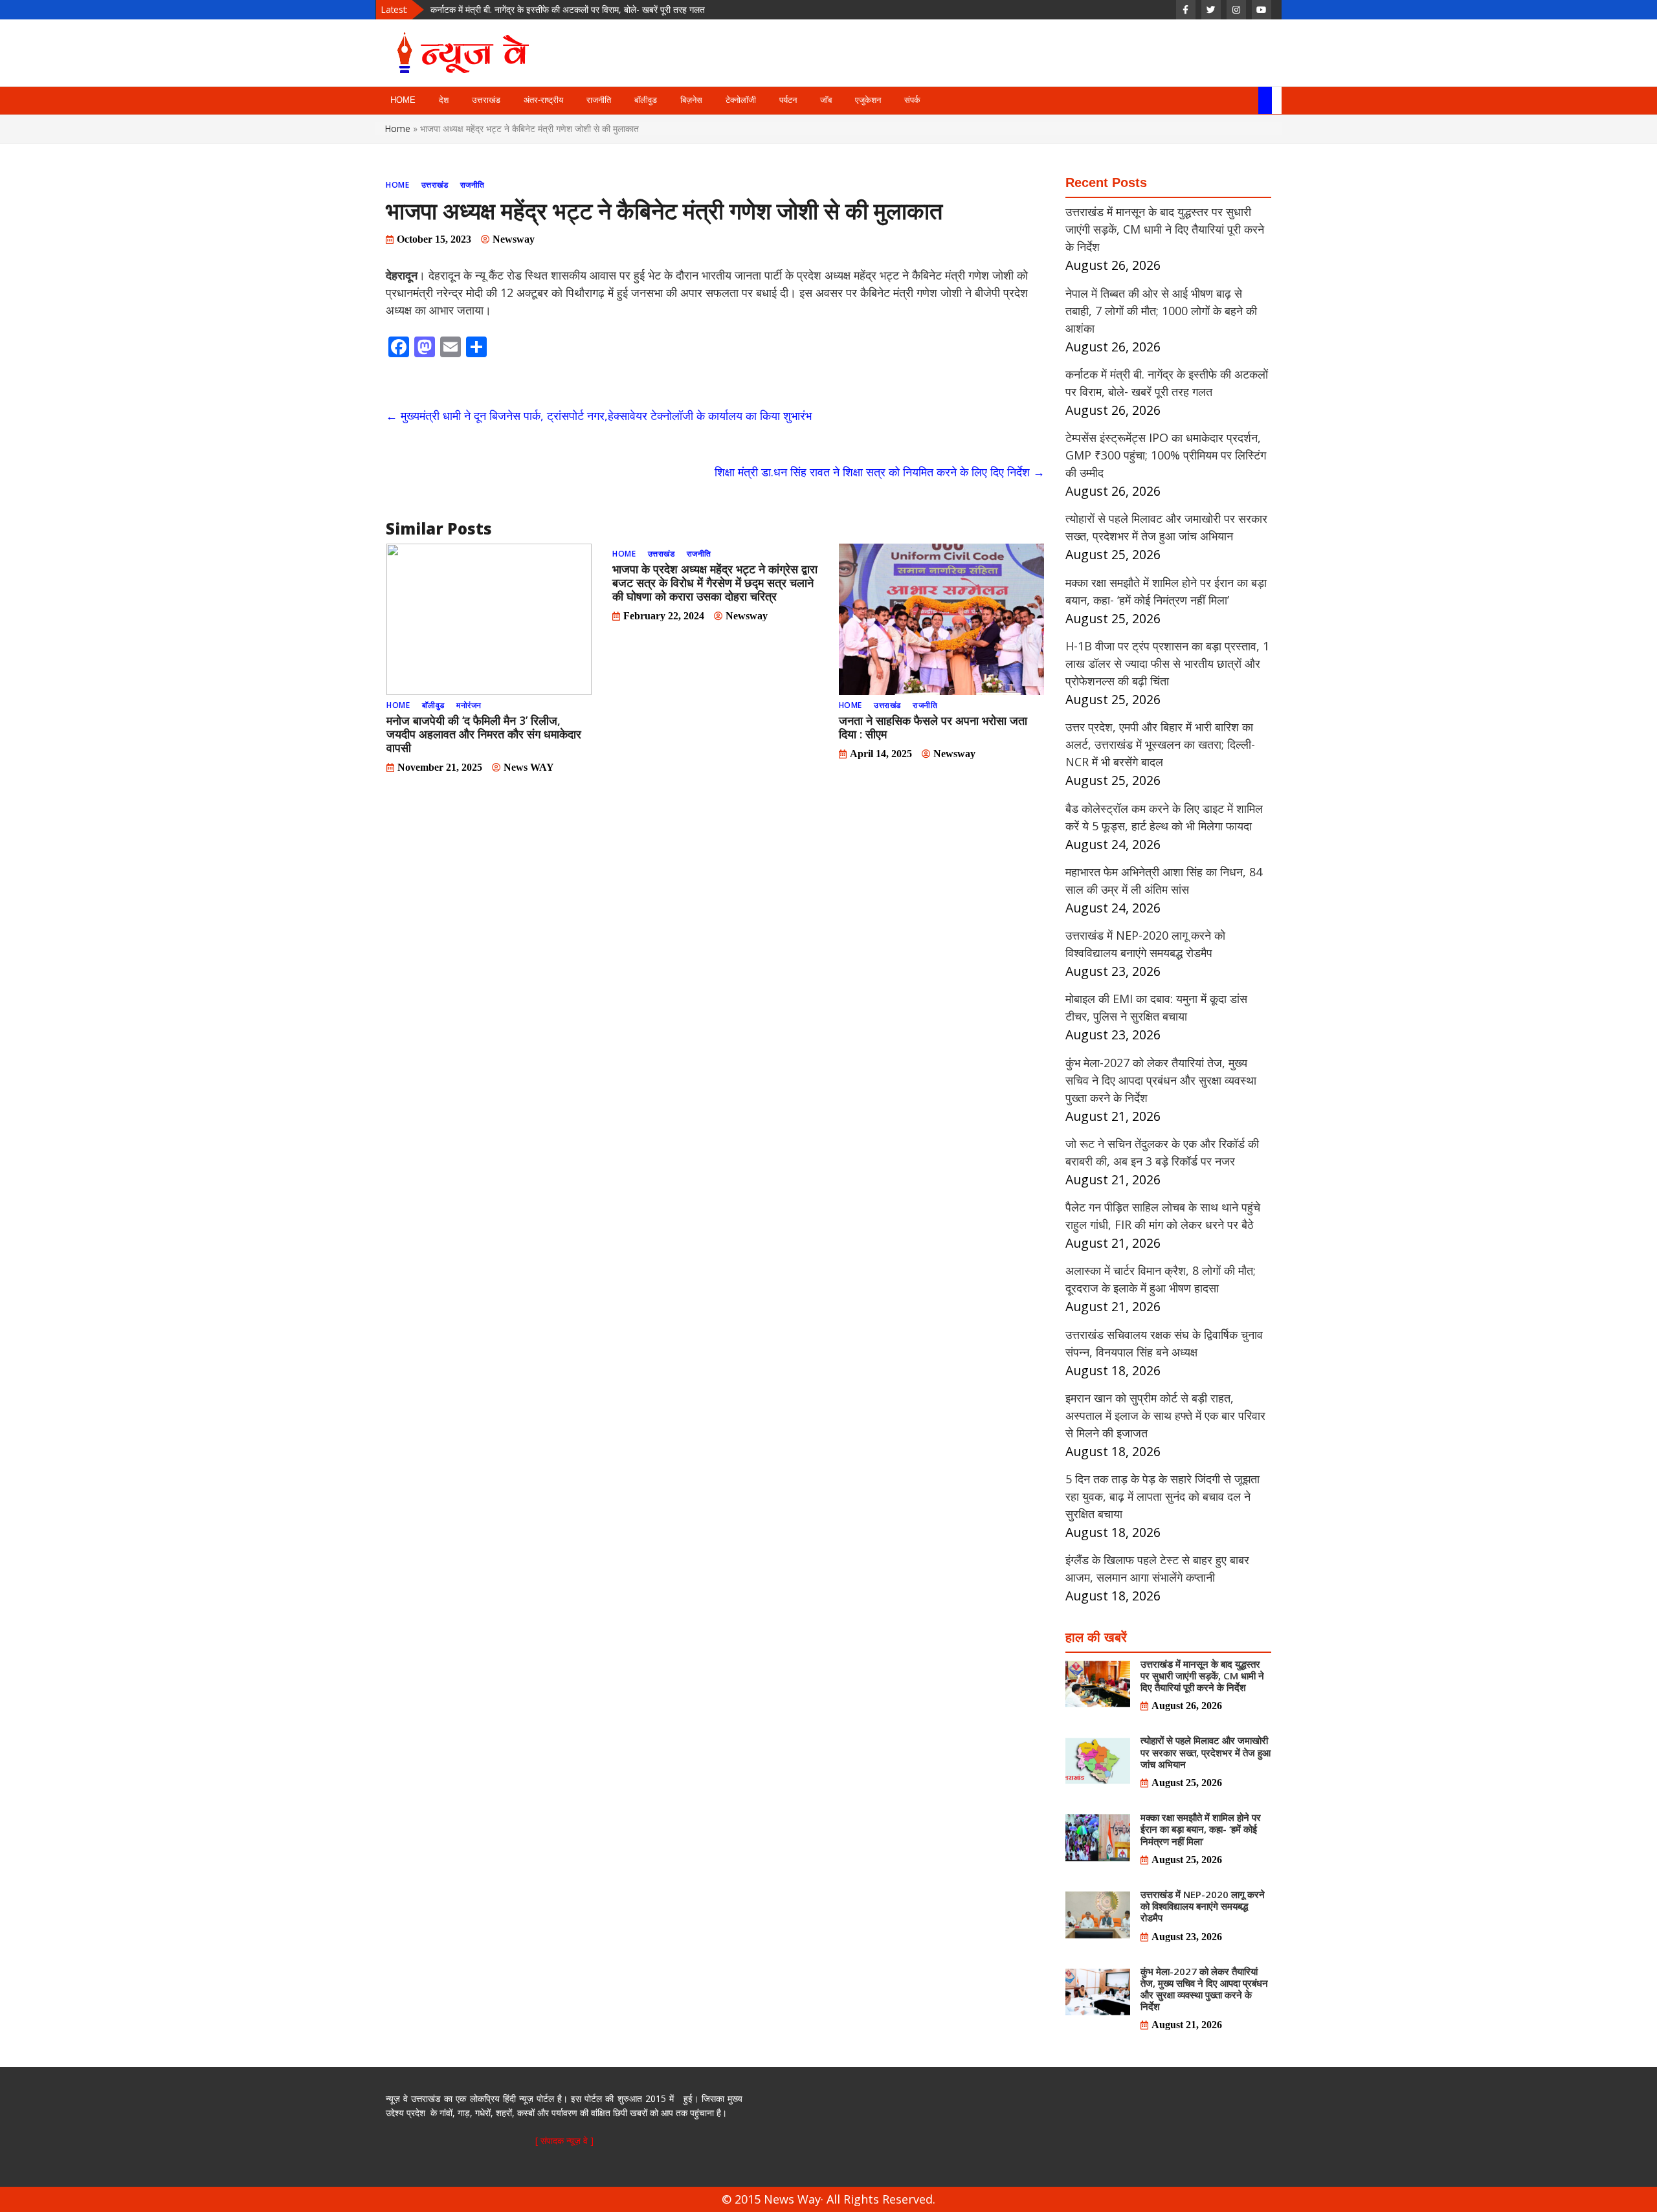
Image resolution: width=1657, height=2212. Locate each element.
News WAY (529, 767)
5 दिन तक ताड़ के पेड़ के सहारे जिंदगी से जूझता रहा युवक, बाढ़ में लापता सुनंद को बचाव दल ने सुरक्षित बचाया (1162, 1496)
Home (398, 128)
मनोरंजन (469, 705)
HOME (403, 100)
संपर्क (912, 100)
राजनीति (599, 100)
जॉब (826, 100)
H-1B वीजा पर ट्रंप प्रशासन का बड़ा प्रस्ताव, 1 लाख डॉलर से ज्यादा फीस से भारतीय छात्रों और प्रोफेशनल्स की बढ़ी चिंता (1167, 663)
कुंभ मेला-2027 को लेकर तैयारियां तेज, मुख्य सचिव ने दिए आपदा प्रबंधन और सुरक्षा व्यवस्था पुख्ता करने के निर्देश (1161, 1080)
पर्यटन (788, 100)
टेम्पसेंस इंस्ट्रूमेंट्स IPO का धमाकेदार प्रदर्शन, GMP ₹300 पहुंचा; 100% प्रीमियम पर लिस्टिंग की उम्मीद (601, 13)
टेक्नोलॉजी (741, 100)
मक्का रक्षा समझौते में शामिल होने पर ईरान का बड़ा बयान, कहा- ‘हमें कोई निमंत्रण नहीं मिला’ (1201, 1829)
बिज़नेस (691, 100)
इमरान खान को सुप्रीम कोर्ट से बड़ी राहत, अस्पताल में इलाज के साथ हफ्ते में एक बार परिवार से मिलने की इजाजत (1165, 1415)
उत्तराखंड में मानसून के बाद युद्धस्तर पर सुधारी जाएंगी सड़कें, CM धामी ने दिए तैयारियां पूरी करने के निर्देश (1165, 229)
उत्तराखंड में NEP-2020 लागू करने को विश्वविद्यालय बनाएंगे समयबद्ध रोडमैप (1203, 1906)
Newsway (514, 239)
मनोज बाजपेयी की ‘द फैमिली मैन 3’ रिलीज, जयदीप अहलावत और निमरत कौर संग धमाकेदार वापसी (484, 734)
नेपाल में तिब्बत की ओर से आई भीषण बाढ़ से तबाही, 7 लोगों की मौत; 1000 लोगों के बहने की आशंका (1161, 311)
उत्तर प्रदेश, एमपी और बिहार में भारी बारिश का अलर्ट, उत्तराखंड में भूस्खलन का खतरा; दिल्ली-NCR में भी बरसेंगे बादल (1160, 744)
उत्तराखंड (486, 100)
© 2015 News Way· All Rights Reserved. (828, 2199)
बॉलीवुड (646, 100)
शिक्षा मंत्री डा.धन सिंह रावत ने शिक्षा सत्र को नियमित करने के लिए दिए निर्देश (880, 472)
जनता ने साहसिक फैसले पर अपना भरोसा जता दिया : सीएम (933, 727)
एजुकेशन (868, 100)
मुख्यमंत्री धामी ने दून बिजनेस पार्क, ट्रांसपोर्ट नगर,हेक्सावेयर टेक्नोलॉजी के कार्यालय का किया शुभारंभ (599, 415)
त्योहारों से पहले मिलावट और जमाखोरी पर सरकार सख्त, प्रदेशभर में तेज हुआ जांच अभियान (1206, 1752)
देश (444, 100)
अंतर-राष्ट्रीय (543, 100)
